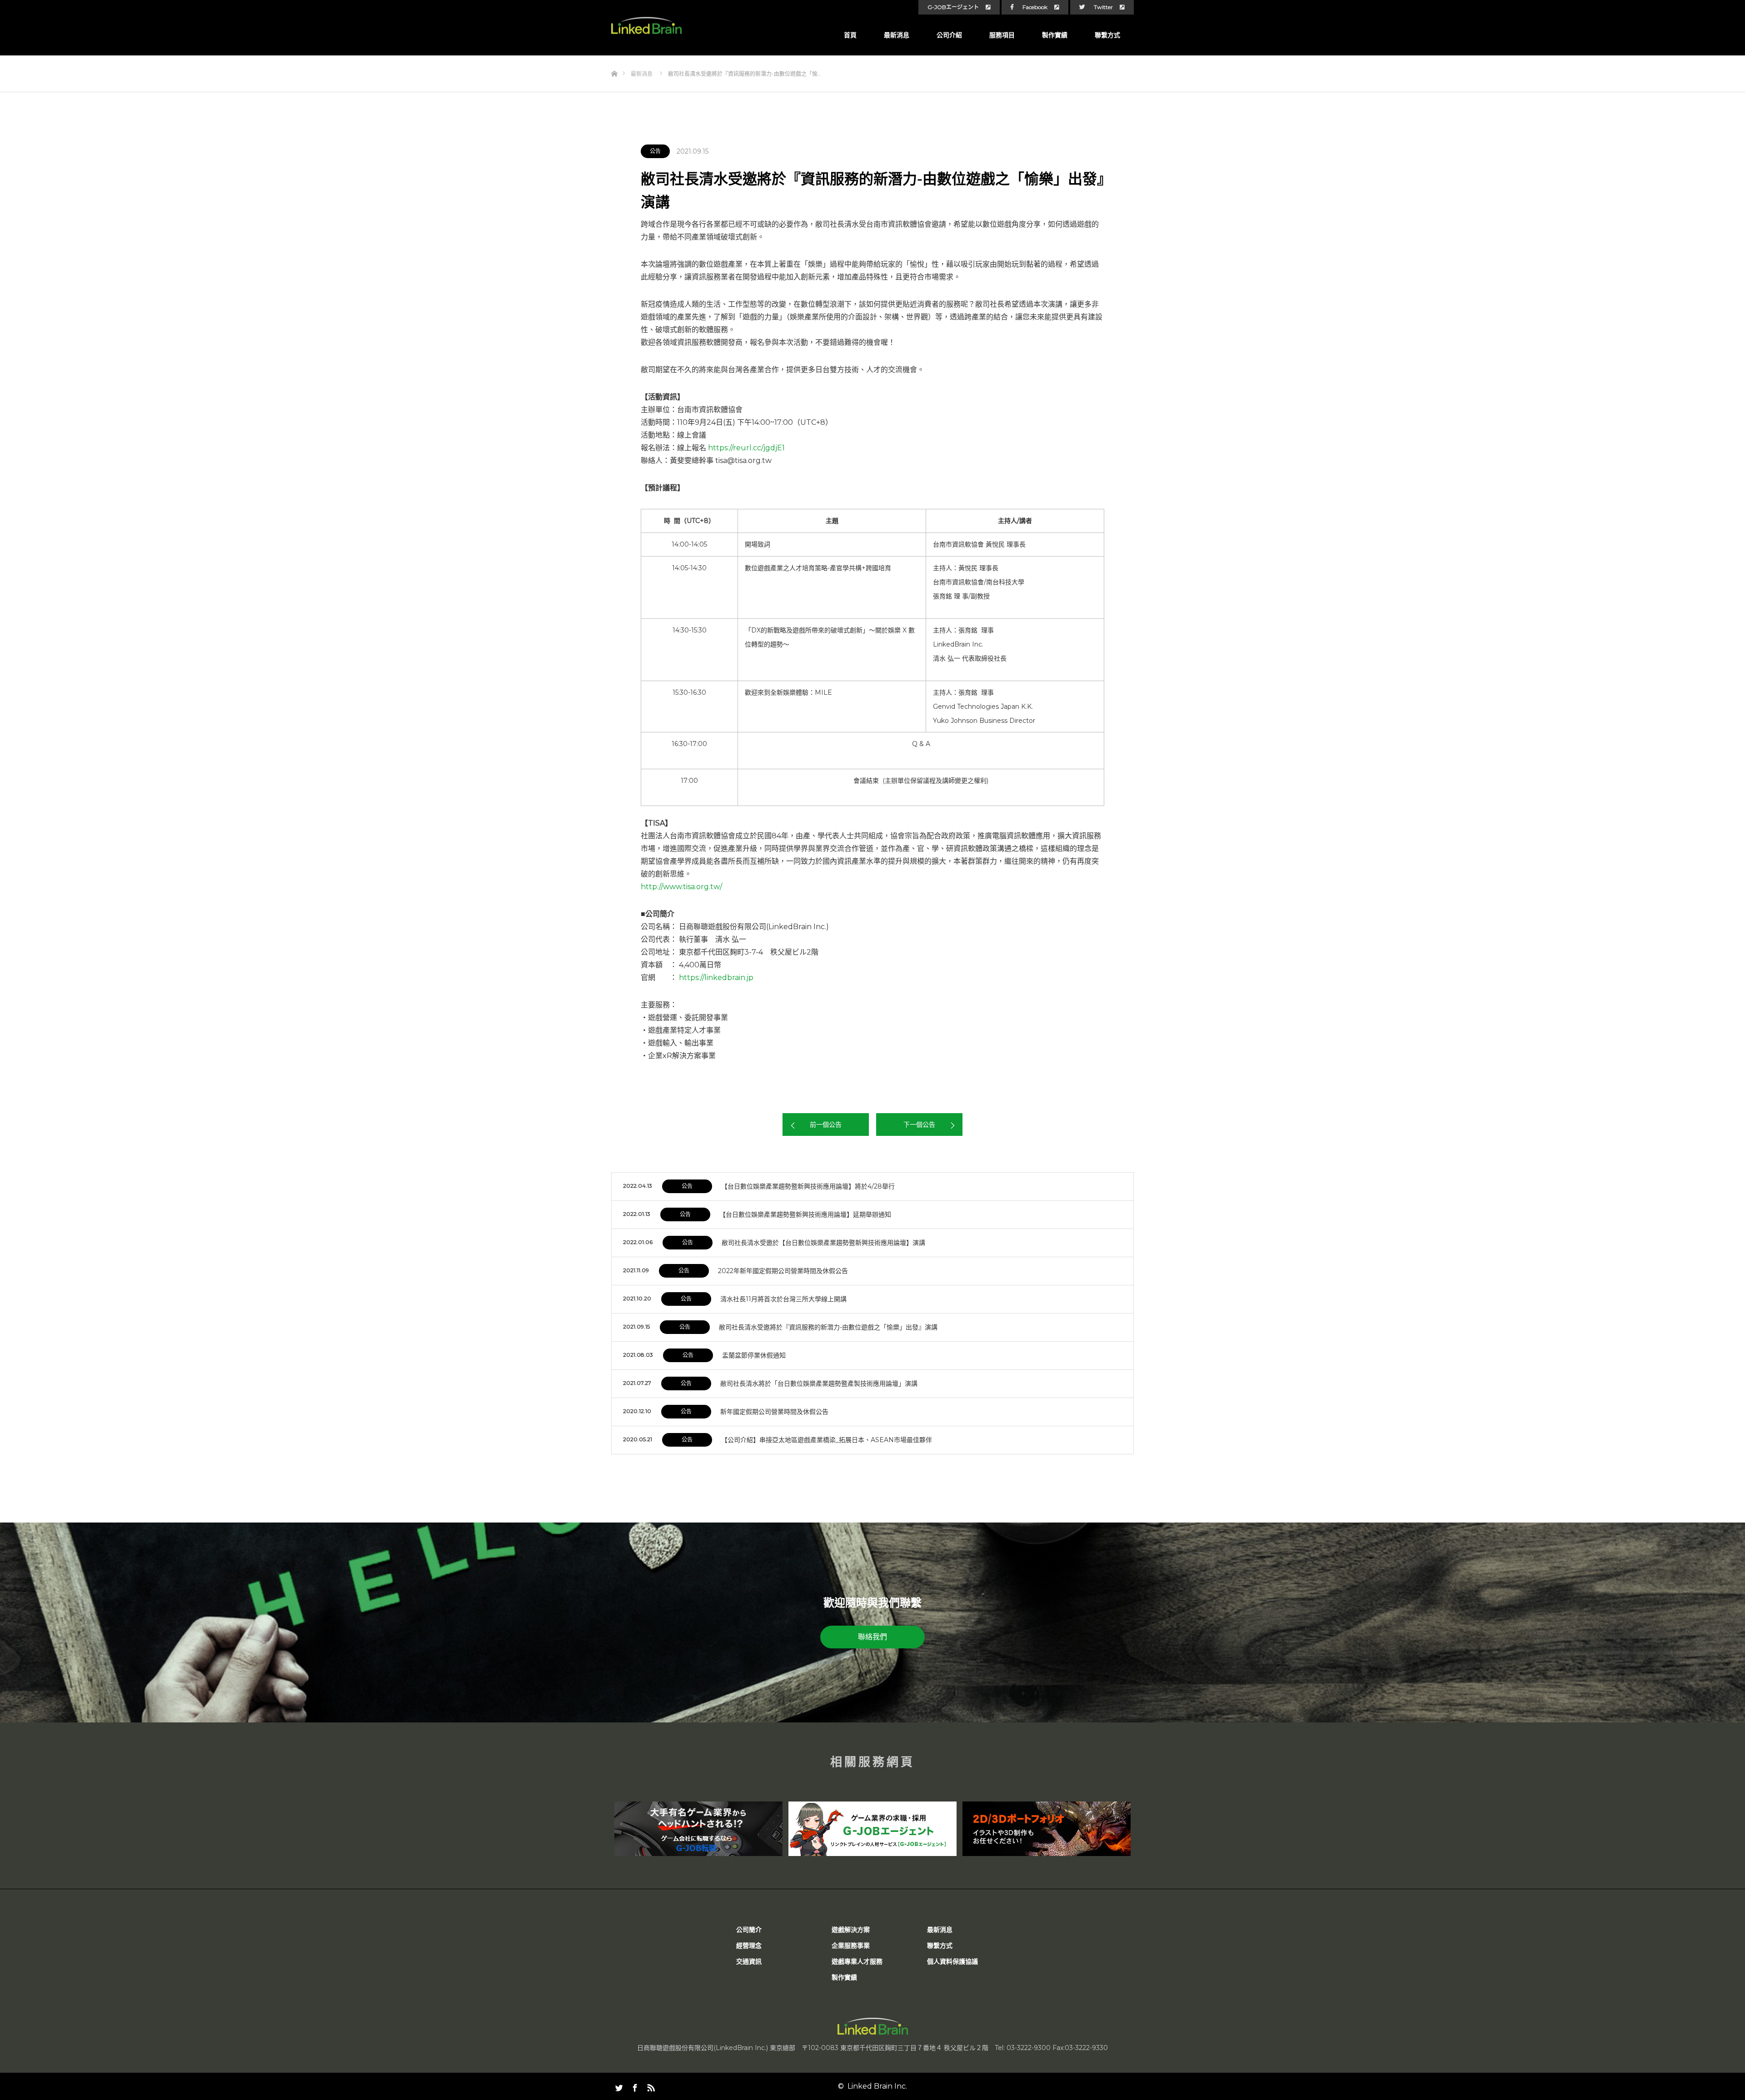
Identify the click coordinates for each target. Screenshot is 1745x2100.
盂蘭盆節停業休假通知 (754, 1355)
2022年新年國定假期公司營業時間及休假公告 (783, 1271)
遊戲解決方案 (851, 1930)
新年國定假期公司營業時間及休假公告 (774, 1412)
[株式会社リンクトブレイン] (646, 26)
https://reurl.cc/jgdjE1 (746, 448)
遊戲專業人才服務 (857, 1961)
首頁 (850, 35)
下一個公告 (919, 1125)
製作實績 (1055, 35)
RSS (650, 2086)
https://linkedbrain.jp (716, 978)
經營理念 (749, 1946)
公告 (655, 151)
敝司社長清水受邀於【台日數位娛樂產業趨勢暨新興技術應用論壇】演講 (823, 1243)
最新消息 (897, 35)
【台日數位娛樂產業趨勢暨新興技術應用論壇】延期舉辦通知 (805, 1214)
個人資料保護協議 (952, 1961)
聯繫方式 (1107, 35)
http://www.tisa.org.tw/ (681, 887)
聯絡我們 (872, 1637)
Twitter (1103, 7)
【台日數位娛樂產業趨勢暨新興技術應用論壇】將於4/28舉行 (808, 1186)
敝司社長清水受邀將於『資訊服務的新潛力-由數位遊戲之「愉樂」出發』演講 (828, 1327)
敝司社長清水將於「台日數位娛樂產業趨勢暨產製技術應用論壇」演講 (819, 1383)
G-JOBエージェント (953, 7)
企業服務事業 (851, 1946)
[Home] (614, 59)
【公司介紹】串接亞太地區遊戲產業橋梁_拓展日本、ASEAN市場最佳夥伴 (827, 1440)
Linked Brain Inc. (877, 2086)
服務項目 (1002, 35)
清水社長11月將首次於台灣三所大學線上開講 (783, 1299)
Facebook (1035, 7)
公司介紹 (949, 35)
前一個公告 (826, 1125)
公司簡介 (749, 1930)
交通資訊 (749, 1961)
